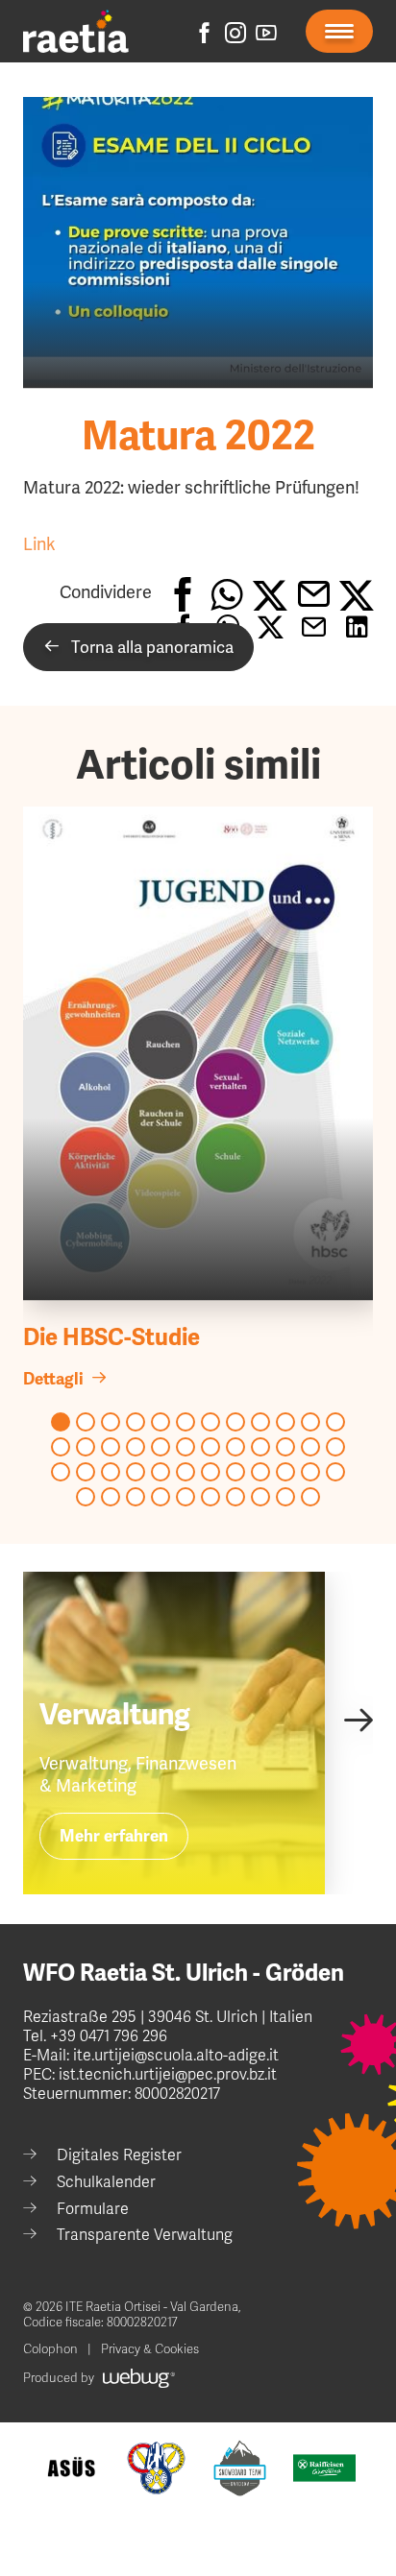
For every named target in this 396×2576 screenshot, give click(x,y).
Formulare (93, 2209)
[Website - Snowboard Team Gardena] (240, 2468)
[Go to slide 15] (111, 1447)
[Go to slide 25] (61, 1472)
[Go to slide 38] (111, 1497)
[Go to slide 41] (186, 1497)
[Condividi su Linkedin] (356, 593)
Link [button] (39, 544)
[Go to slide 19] (210, 1447)
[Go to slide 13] (61, 1447)
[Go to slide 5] (161, 1422)
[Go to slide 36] (335, 1472)
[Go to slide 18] (186, 1447)
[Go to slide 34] (285, 1472)
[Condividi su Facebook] (183, 593)
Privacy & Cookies (150, 2349)
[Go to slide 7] (210, 1422)
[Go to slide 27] (111, 1472)
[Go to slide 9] (260, 1422)
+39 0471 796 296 (109, 2036)
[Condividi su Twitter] (270, 593)
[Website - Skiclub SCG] (156, 2468)
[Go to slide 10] (285, 1422)
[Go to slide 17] (161, 1447)
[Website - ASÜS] (72, 2468)
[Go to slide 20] (235, 1447)
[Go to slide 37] (86, 1497)
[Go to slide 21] (260, 1447)
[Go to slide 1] (61, 1422)
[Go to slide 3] (111, 1422)
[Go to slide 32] (235, 1472)
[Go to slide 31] (210, 1472)
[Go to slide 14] (86, 1447)
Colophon (50, 2349)
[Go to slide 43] (235, 1497)
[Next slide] (358, 1719)
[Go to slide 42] (210, 1497)
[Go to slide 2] (86, 1422)
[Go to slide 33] (260, 1472)
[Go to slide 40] (161, 1497)
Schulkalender (106, 2182)
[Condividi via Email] (313, 593)
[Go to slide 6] (186, 1422)
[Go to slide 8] (235, 1422)
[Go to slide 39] (136, 1497)
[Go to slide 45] (285, 1497)
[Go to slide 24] (335, 1447)
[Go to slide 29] (161, 1472)
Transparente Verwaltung (145, 2235)
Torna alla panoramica (147, 647)
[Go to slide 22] (285, 1447)
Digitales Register (119, 2155)
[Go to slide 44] (260, 1497)
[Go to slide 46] (310, 1497)
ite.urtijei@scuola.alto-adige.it (174, 2056)
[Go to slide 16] (136, 1447)
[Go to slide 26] (86, 1472)
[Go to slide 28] (136, 1472)
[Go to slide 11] (310, 1422)
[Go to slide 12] (335, 1422)
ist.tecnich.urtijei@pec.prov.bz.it (168, 2075)
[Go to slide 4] (136, 1422)
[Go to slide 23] (310, 1447)
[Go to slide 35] (310, 1472)
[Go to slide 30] (186, 1472)
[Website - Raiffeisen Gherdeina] (324, 2468)
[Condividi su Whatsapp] (226, 593)
